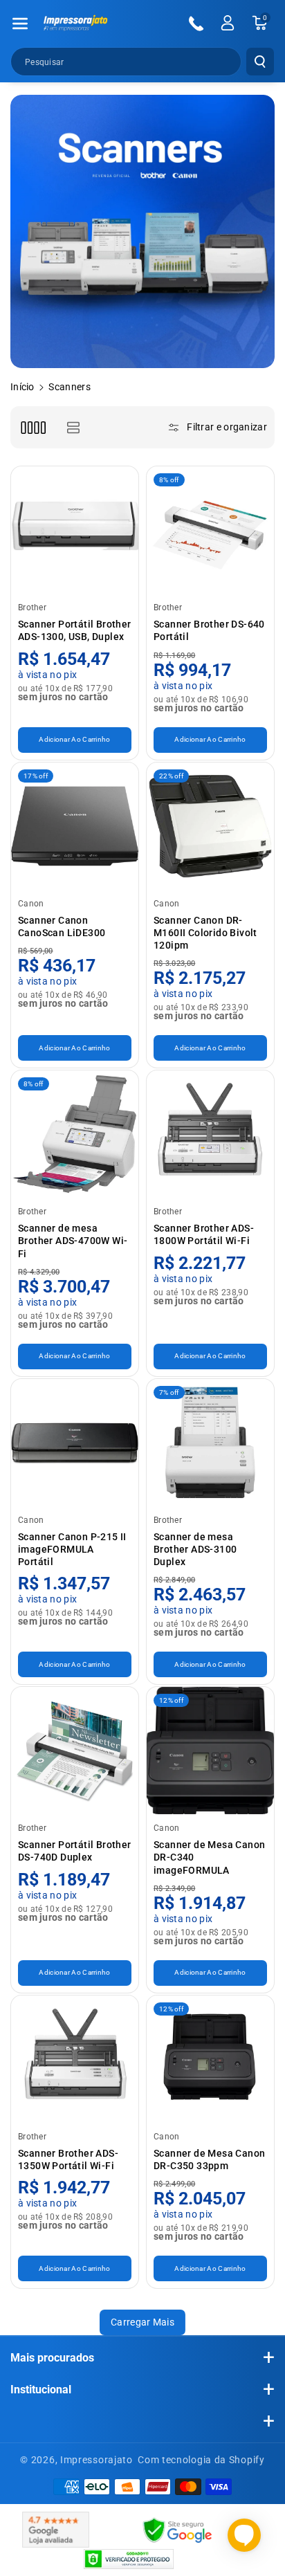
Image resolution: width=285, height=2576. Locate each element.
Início (22, 387)
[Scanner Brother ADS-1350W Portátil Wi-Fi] (75, 2059)
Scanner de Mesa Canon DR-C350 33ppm (209, 2159)
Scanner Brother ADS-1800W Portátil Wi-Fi (204, 1234)
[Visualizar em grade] (33, 427)
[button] (20, 24)
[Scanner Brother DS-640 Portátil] (210, 530)
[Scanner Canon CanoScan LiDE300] (75, 826)
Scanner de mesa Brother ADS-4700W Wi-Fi (73, 1241)
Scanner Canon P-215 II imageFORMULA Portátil (72, 1549)
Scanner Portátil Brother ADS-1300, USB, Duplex (75, 630)
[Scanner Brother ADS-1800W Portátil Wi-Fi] (210, 1134)
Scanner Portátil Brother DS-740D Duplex (75, 1851)
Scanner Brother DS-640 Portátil (209, 630)
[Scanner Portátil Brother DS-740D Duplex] (75, 1751)
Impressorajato (96, 2460)
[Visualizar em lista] (73, 427)
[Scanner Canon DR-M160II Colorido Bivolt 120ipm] (210, 826)
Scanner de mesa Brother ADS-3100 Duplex (195, 1549)
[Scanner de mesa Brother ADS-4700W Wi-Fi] (75, 1134)
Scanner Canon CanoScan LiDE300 (62, 926)
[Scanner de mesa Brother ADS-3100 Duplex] (210, 1443)
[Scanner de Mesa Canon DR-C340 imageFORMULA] (210, 1751)
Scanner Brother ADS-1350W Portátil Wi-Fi (68, 2159)
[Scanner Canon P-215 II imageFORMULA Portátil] (75, 1443)
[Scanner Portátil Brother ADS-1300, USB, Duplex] (75, 530)
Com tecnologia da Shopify (201, 2460)
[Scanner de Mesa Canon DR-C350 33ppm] (210, 2059)
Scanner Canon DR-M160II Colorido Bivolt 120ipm (205, 933)
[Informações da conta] (228, 23)
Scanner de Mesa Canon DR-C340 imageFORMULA (209, 1857)
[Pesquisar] (260, 62)
